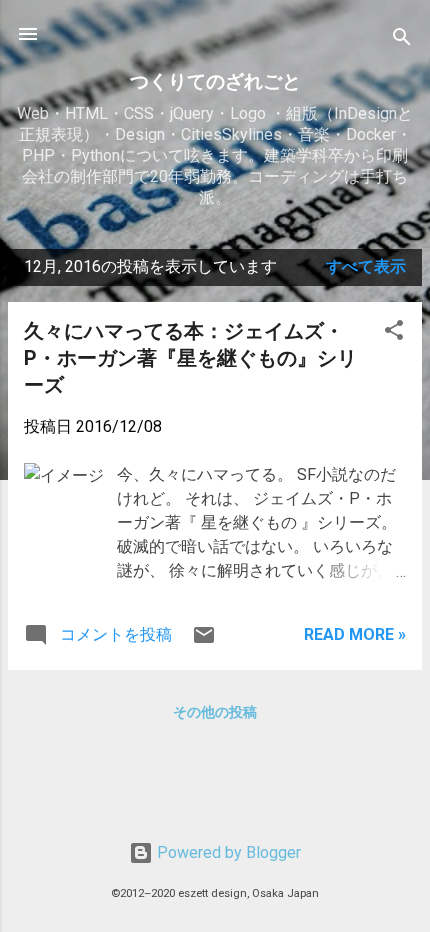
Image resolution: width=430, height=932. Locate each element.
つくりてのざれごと (215, 81)
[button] (394, 333)
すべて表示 (366, 266)
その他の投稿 (215, 712)
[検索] (402, 40)
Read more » (355, 634)
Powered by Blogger (227, 852)
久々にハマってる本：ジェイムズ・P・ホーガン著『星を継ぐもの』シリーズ (190, 358)
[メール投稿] (204, 641)
